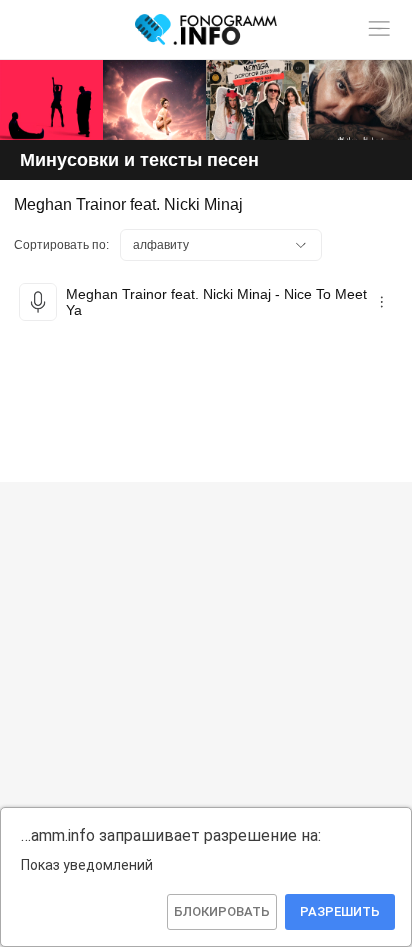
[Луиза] (360, 100)
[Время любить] (154, 100)
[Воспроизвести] (38, 302)
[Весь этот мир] (257, 100)
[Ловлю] (51, 100)
